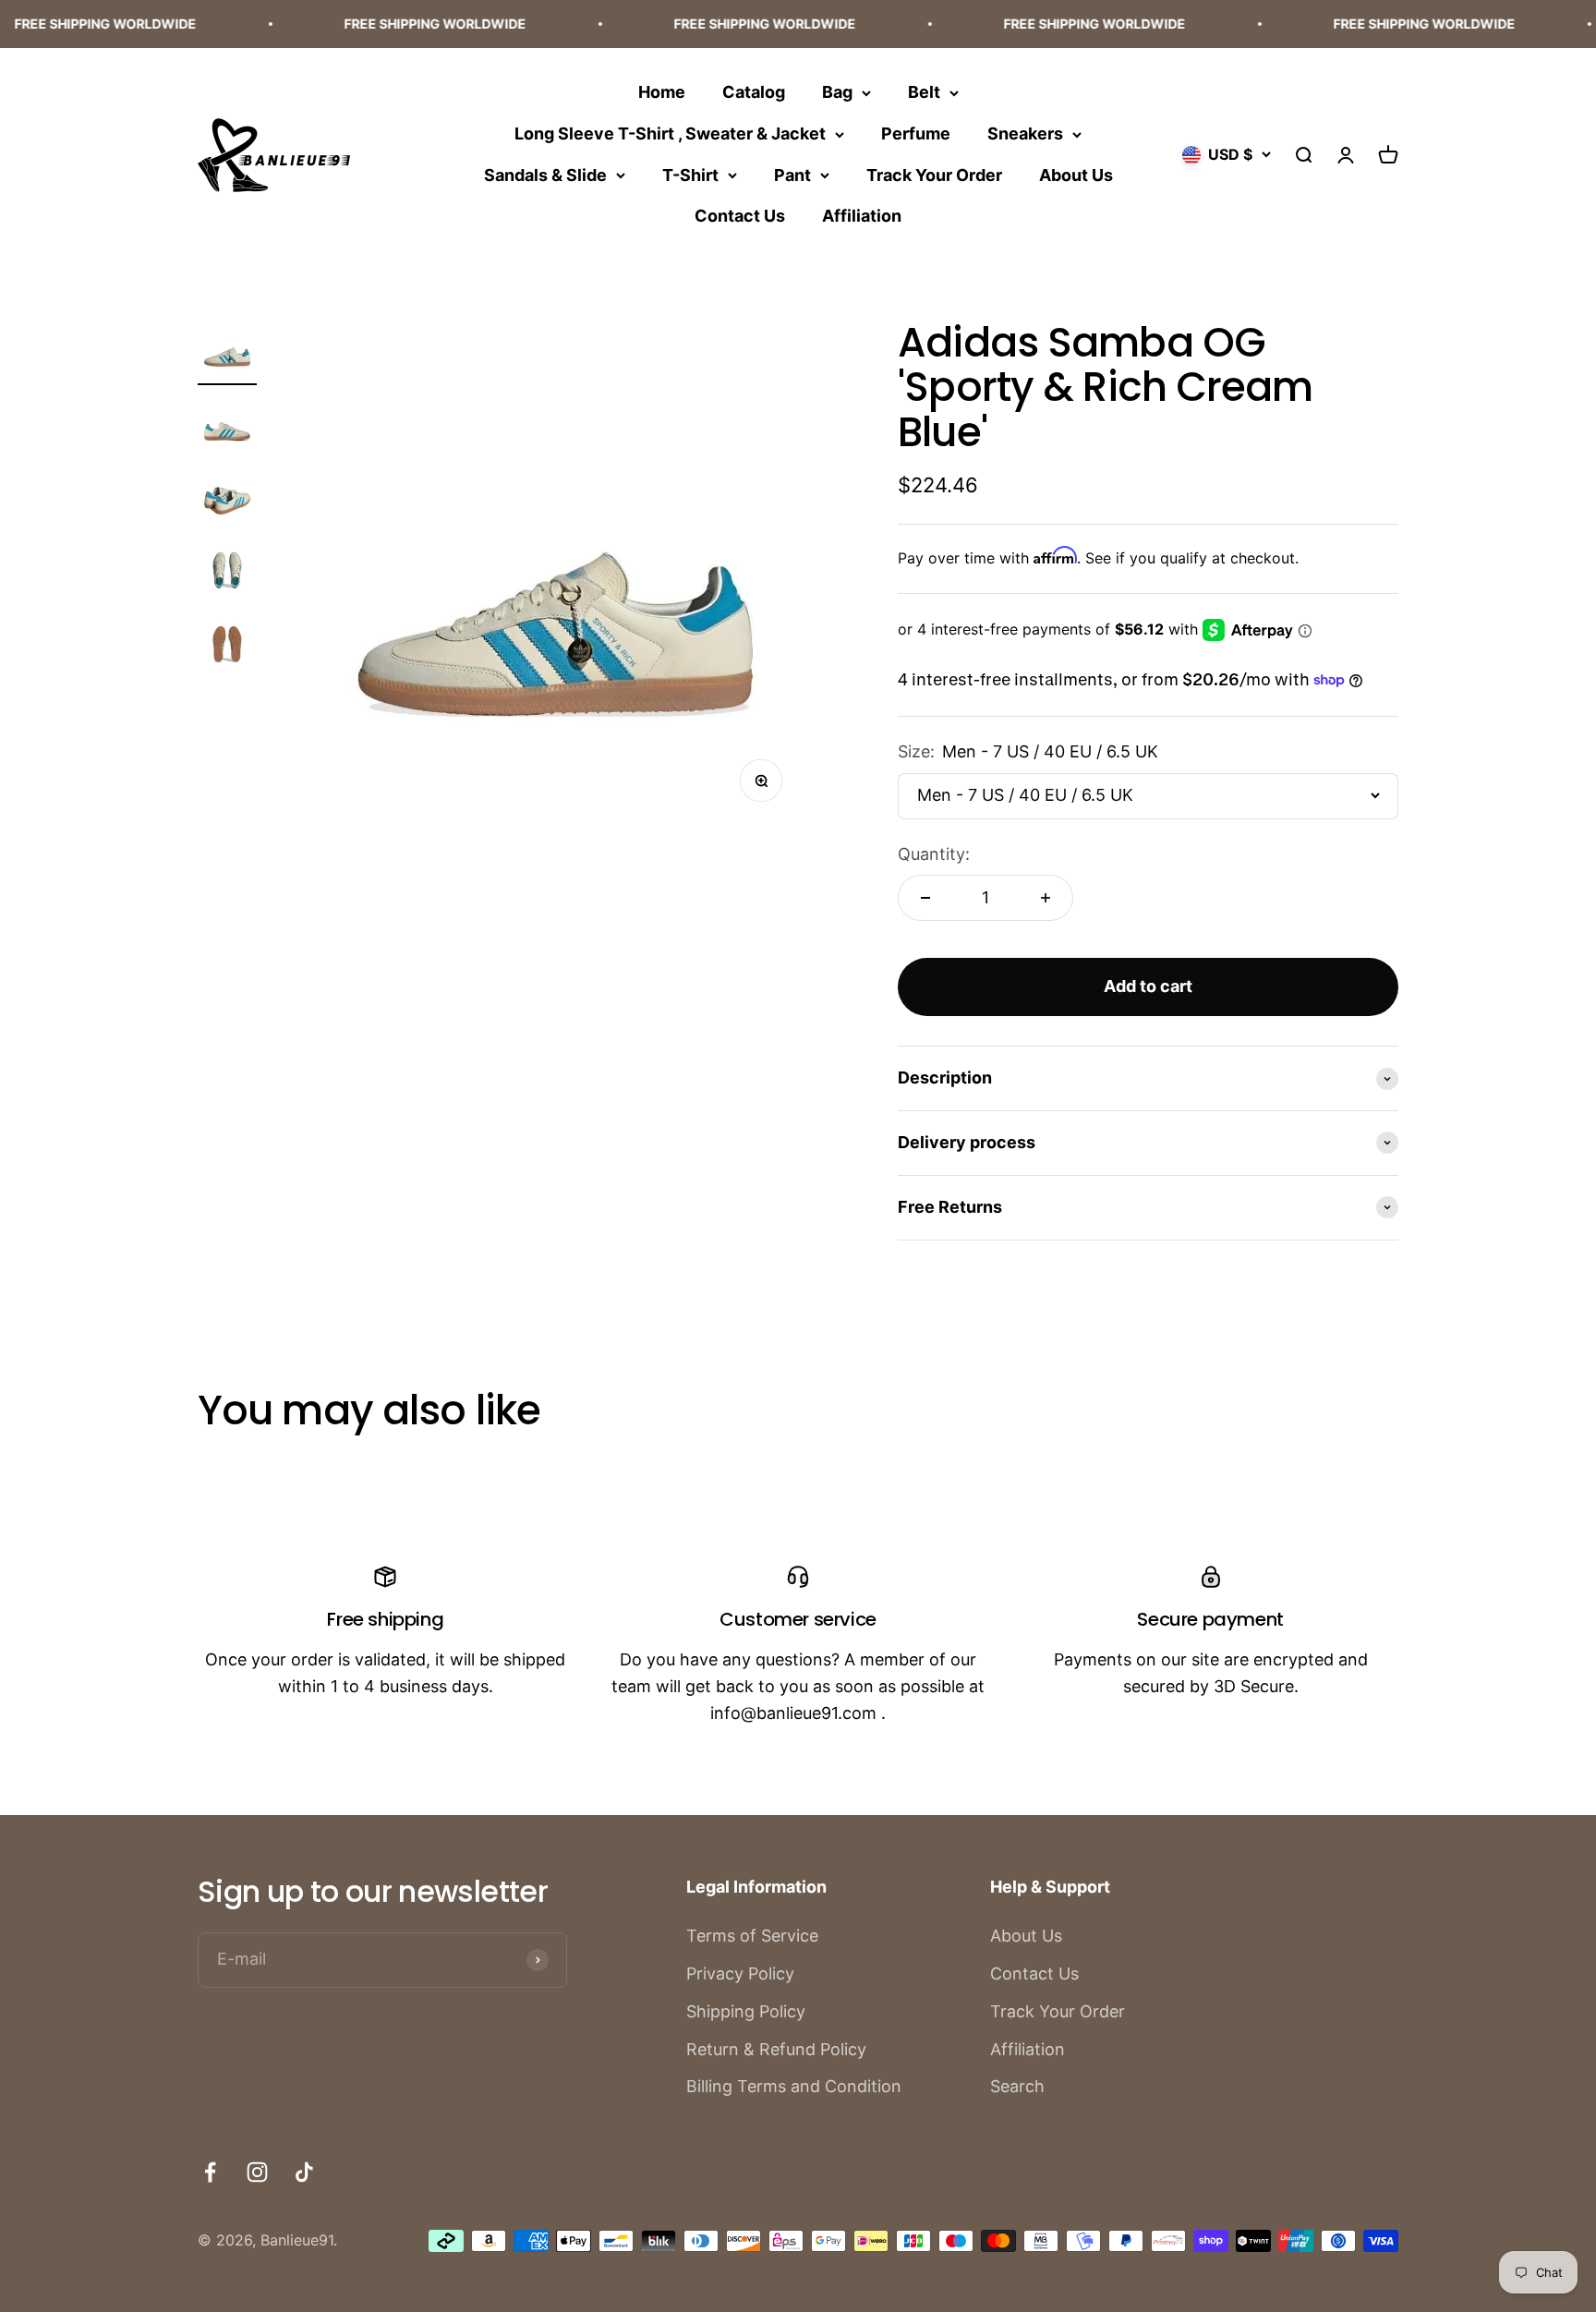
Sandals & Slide (545, 174)
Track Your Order (934, 174)
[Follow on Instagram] (257, 2172)
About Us (1076, 174)
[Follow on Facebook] (210, 2172)
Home (662, 92)
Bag (837, 92)
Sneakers (1025, 133)
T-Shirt (690, 174)
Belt (924, 92)
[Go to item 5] (227, 648)
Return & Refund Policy (776, 2049)
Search (1017, 2086)
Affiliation (862, 216)
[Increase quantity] (1046, 898)
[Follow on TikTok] (304, 2172)
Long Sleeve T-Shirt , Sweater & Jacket (670, 133)
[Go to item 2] (227, 427)
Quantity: (934, 854)
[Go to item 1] (227, 353)
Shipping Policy (746, 2011)
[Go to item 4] (227, 575)
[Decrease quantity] (925, 898)
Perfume (916, 133)
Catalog (754, 92)
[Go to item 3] (227, 501)
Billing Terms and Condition (794, 2086)
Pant (792, 174)
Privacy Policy (740, 1973)
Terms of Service (752, 1936)
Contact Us (740, 216)
